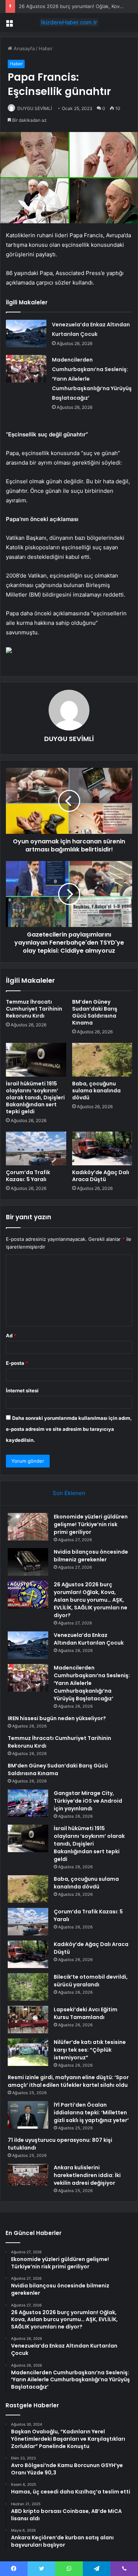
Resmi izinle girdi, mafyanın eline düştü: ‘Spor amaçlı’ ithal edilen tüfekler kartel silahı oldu (68, 2081)
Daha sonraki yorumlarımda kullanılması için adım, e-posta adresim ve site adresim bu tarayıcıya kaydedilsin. (69, 1429)
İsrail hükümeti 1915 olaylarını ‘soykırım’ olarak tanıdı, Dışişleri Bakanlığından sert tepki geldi (35, 1098)
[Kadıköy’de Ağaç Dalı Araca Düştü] (102, 1148)
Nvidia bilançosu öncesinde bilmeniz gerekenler (91, 1556)
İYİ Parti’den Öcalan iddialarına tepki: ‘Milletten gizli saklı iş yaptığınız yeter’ (91, 2113)
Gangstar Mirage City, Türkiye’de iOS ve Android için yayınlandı (88, 1801)
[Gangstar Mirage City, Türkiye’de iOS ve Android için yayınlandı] (28, 1803)
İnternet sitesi (22, 1390)
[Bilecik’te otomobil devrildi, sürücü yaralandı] (28, 1987)
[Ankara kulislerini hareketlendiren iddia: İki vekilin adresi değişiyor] (28, 2175)
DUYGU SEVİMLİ (35, 108)
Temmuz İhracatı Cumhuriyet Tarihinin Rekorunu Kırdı (34, 1009)
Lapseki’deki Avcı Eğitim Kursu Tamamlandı (86, 2013)
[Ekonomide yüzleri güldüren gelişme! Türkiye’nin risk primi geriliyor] (28, 1527)
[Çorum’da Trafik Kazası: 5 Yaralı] (36, 1148)
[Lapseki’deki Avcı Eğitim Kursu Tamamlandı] (28, 2020)
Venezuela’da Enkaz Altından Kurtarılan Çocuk (89, 1639)
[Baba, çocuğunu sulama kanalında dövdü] (102, 1060)
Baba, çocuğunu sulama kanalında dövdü (96, 1091)
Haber (46, 48)
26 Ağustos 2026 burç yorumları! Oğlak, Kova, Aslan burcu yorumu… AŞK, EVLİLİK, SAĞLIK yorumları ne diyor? (91, 1600)
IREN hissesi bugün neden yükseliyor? (57, 1718)
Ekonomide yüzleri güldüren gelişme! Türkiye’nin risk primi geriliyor (91, 1524)
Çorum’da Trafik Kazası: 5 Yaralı (28, 1176)
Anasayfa (23, 48)
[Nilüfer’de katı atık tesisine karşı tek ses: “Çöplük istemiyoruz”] (28, 2052)
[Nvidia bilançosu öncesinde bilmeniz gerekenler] (28, 1562)
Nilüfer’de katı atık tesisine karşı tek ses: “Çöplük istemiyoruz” (90, 2050)
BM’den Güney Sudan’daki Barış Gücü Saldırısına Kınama (95, 1012)
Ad (11, 1335)
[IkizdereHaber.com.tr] (69, 22)
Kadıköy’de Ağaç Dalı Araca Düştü (101, 1176)
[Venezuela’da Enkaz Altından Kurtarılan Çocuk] (26, 334)
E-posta (17, 1363)
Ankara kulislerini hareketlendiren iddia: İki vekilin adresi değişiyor (87, 2175)
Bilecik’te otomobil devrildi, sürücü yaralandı (91, 1981)
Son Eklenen (69, 1493)
